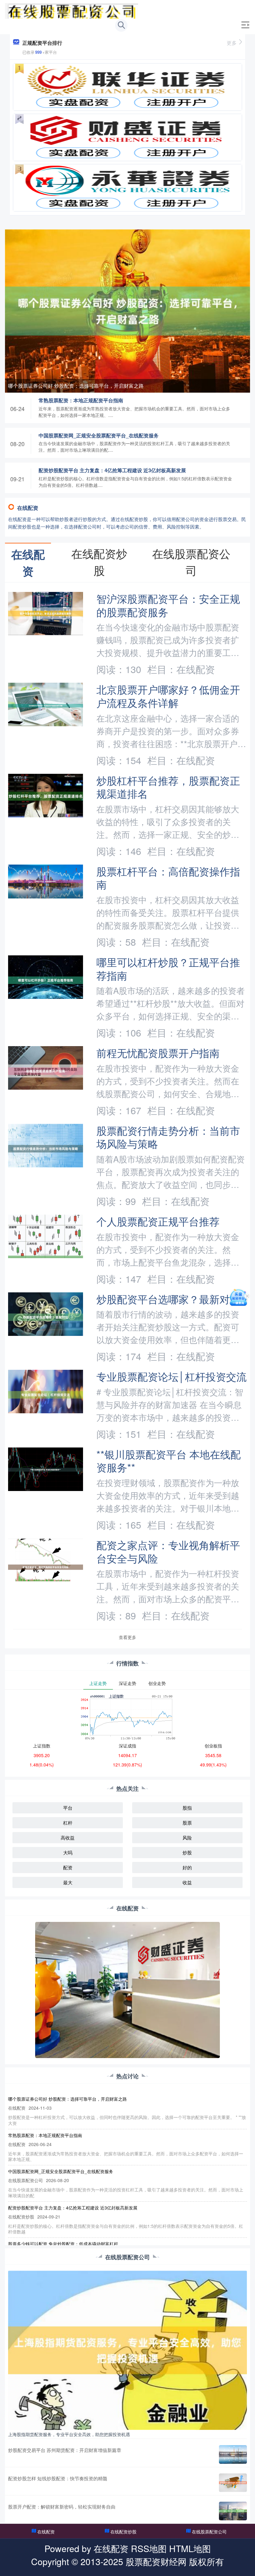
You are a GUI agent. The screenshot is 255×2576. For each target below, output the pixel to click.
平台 (68, 1808)
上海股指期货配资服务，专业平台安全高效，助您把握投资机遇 (69, 2434)
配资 (68, 1867)
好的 (187, 1867)
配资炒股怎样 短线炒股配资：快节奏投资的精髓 (58, 2478)
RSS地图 (149, 2548)
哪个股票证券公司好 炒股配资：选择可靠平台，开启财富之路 (76, 386)
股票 (187, 1823)
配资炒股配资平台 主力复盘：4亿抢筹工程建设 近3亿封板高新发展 (112, 470)
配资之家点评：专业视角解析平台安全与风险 (168, 1551)
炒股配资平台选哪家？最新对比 (168, 1299)
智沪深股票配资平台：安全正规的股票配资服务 (168, 605)
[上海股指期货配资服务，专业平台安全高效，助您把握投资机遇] (127, 2350)
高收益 (68, 1837)
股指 (187, 1808)
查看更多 (127, 1637)
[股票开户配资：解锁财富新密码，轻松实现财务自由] (233, 2511)
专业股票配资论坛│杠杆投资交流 (172, 1376)
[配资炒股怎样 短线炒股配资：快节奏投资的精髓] (233, 2483)
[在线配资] (71, 10)
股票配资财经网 (156, 2561)
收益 (187, 1882)
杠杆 (68, 1823)
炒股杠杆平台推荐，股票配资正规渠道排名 (168, 787)
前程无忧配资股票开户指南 (158, 1053)
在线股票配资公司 (209, 2532)
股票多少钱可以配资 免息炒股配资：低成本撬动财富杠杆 (63, 2244)
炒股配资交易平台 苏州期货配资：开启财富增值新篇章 (65, 2450)
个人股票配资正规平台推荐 (158, 1221)
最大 (68, 1882)
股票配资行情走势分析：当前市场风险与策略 (168, 1137)
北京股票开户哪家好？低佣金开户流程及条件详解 (168, 696)
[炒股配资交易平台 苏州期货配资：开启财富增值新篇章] (233, 2454)
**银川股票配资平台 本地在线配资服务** (169, 1461)
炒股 (187, 1852)
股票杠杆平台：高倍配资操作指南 (168, 878)
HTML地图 (190, 2548)
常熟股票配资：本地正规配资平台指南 (81, 400)
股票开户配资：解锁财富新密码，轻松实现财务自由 (62, 2507)
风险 (187, 1837)
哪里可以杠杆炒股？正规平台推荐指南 (168, 968)
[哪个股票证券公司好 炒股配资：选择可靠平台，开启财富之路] (127, 310)
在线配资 (46, 2532)
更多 (232, 43)
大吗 (68, 1852)
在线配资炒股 (123, 2532)
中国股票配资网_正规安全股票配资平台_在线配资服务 (99, 435)
